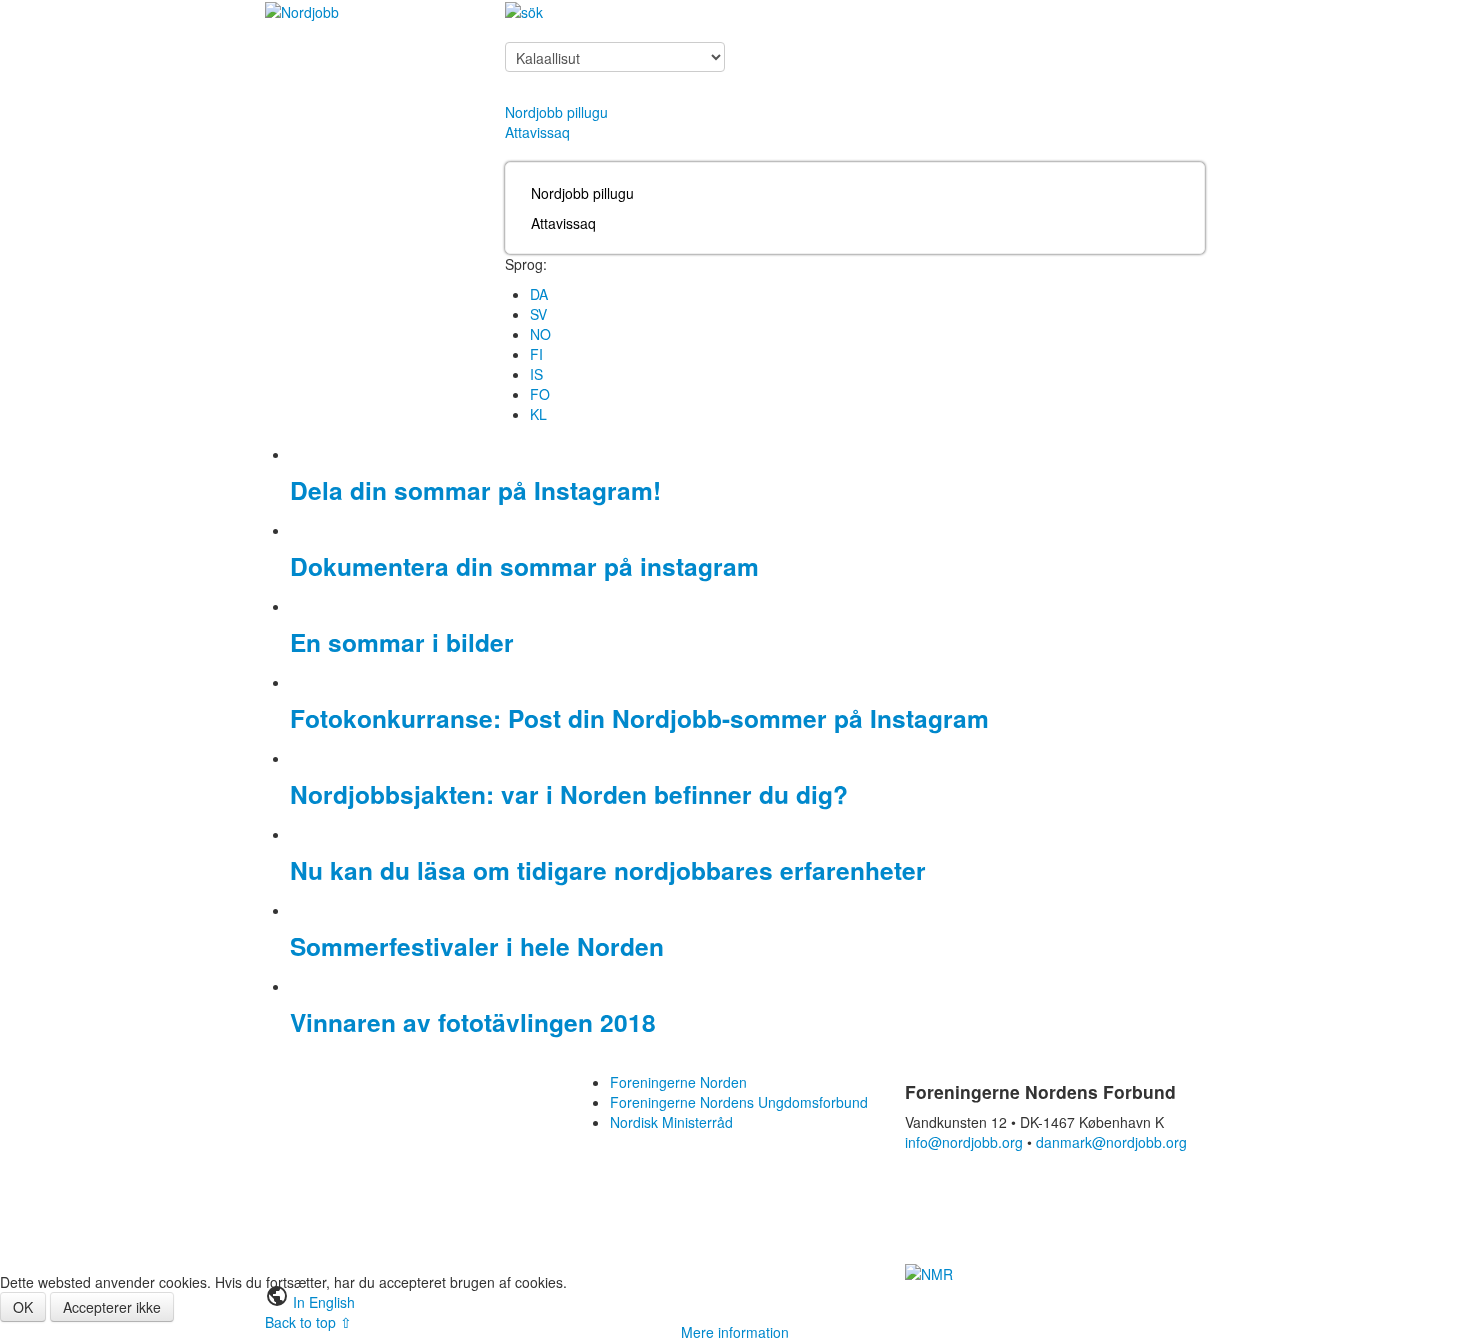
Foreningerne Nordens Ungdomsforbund (739, 1102)
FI (536, 354)
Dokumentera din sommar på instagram (524, 566)
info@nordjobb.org (964, 1142)
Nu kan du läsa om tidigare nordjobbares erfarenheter (608, 870)
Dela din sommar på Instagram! (475, 490)
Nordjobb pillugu (556, 112)
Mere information (735, 1332)
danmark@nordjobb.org (1111, 1142)
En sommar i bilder (402, 642)
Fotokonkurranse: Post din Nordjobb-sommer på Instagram (639, 718)
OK (23, 1307)
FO (540, 394)
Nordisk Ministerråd (671, 1122)
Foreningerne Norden (678, 1082)
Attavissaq (537, 132)
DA (539, 294)
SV (538, 314)
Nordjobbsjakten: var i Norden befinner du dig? (569, 794)
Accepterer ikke (112, 1307)
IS (536, 374)
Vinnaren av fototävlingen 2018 (473, 1022)
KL (538, 414)
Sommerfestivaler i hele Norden (477, 946)
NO (540, 334)
